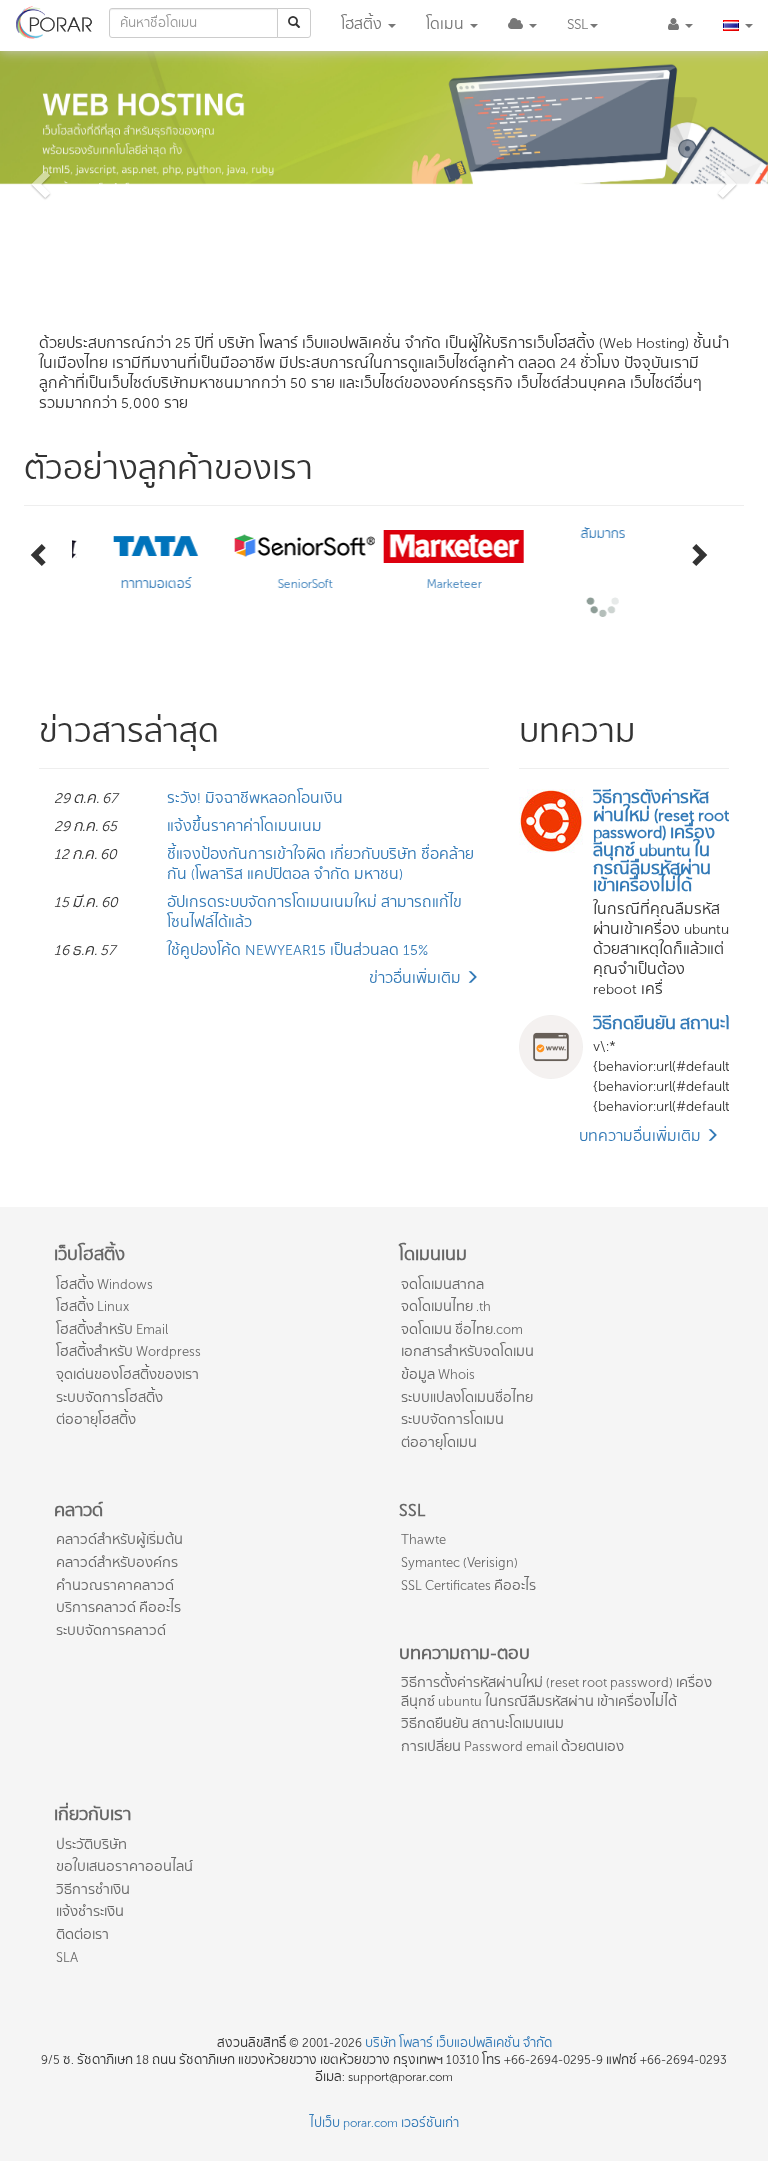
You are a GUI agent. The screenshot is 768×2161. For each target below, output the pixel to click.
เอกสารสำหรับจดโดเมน (467, 1351)
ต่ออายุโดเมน (439, 1442)
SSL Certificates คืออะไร (468, 1585)
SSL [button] (577, 24)
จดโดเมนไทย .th (446, 1306)
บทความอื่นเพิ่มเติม (642, 1136)
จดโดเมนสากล (442, 1284)
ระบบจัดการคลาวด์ (111, 1630)
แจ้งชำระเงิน (90, 1911)
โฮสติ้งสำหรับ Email (112, 1329)
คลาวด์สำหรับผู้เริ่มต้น (119, 1539)
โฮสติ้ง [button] (363, 24)
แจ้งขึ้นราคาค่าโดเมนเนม (244, 826)
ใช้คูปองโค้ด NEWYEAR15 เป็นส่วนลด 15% (297, 950)
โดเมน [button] (445, 24)
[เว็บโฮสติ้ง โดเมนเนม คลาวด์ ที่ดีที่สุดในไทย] (54, 19)
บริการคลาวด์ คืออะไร (118, 1607)
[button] (522, 25)
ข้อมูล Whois (438, 1374)
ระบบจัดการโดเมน (452, 1419)
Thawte (423, 1539)
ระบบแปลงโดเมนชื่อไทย (467, 1397)
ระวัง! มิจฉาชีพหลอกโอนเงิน (255, 798)
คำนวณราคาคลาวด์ (115, 1585)
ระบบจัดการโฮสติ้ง (109, 1397)
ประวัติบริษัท (91, 1844)
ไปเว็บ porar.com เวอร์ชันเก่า (384, 2123)
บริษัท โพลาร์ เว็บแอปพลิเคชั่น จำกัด (458, 2043)
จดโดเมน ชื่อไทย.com (462, 1329)
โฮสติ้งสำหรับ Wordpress (128, 1351)
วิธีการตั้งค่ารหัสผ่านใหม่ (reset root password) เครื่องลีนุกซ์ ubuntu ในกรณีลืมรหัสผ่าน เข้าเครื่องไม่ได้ (556, 1692)
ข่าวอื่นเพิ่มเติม (417, 978)
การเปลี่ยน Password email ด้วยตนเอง (512, 1746)
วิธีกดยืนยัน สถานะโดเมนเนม (482, 1723)
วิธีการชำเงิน (93, 1889)
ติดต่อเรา (82, 1934)
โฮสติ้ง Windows (104, 1284)
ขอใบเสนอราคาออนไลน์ (124, 1866)
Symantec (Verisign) (459, 1562)
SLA (67, 1957)
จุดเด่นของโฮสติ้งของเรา (127, 1374)
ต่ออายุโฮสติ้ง (96, 1419)
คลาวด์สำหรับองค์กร (117, 1562)
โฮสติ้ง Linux (92, 1306)
